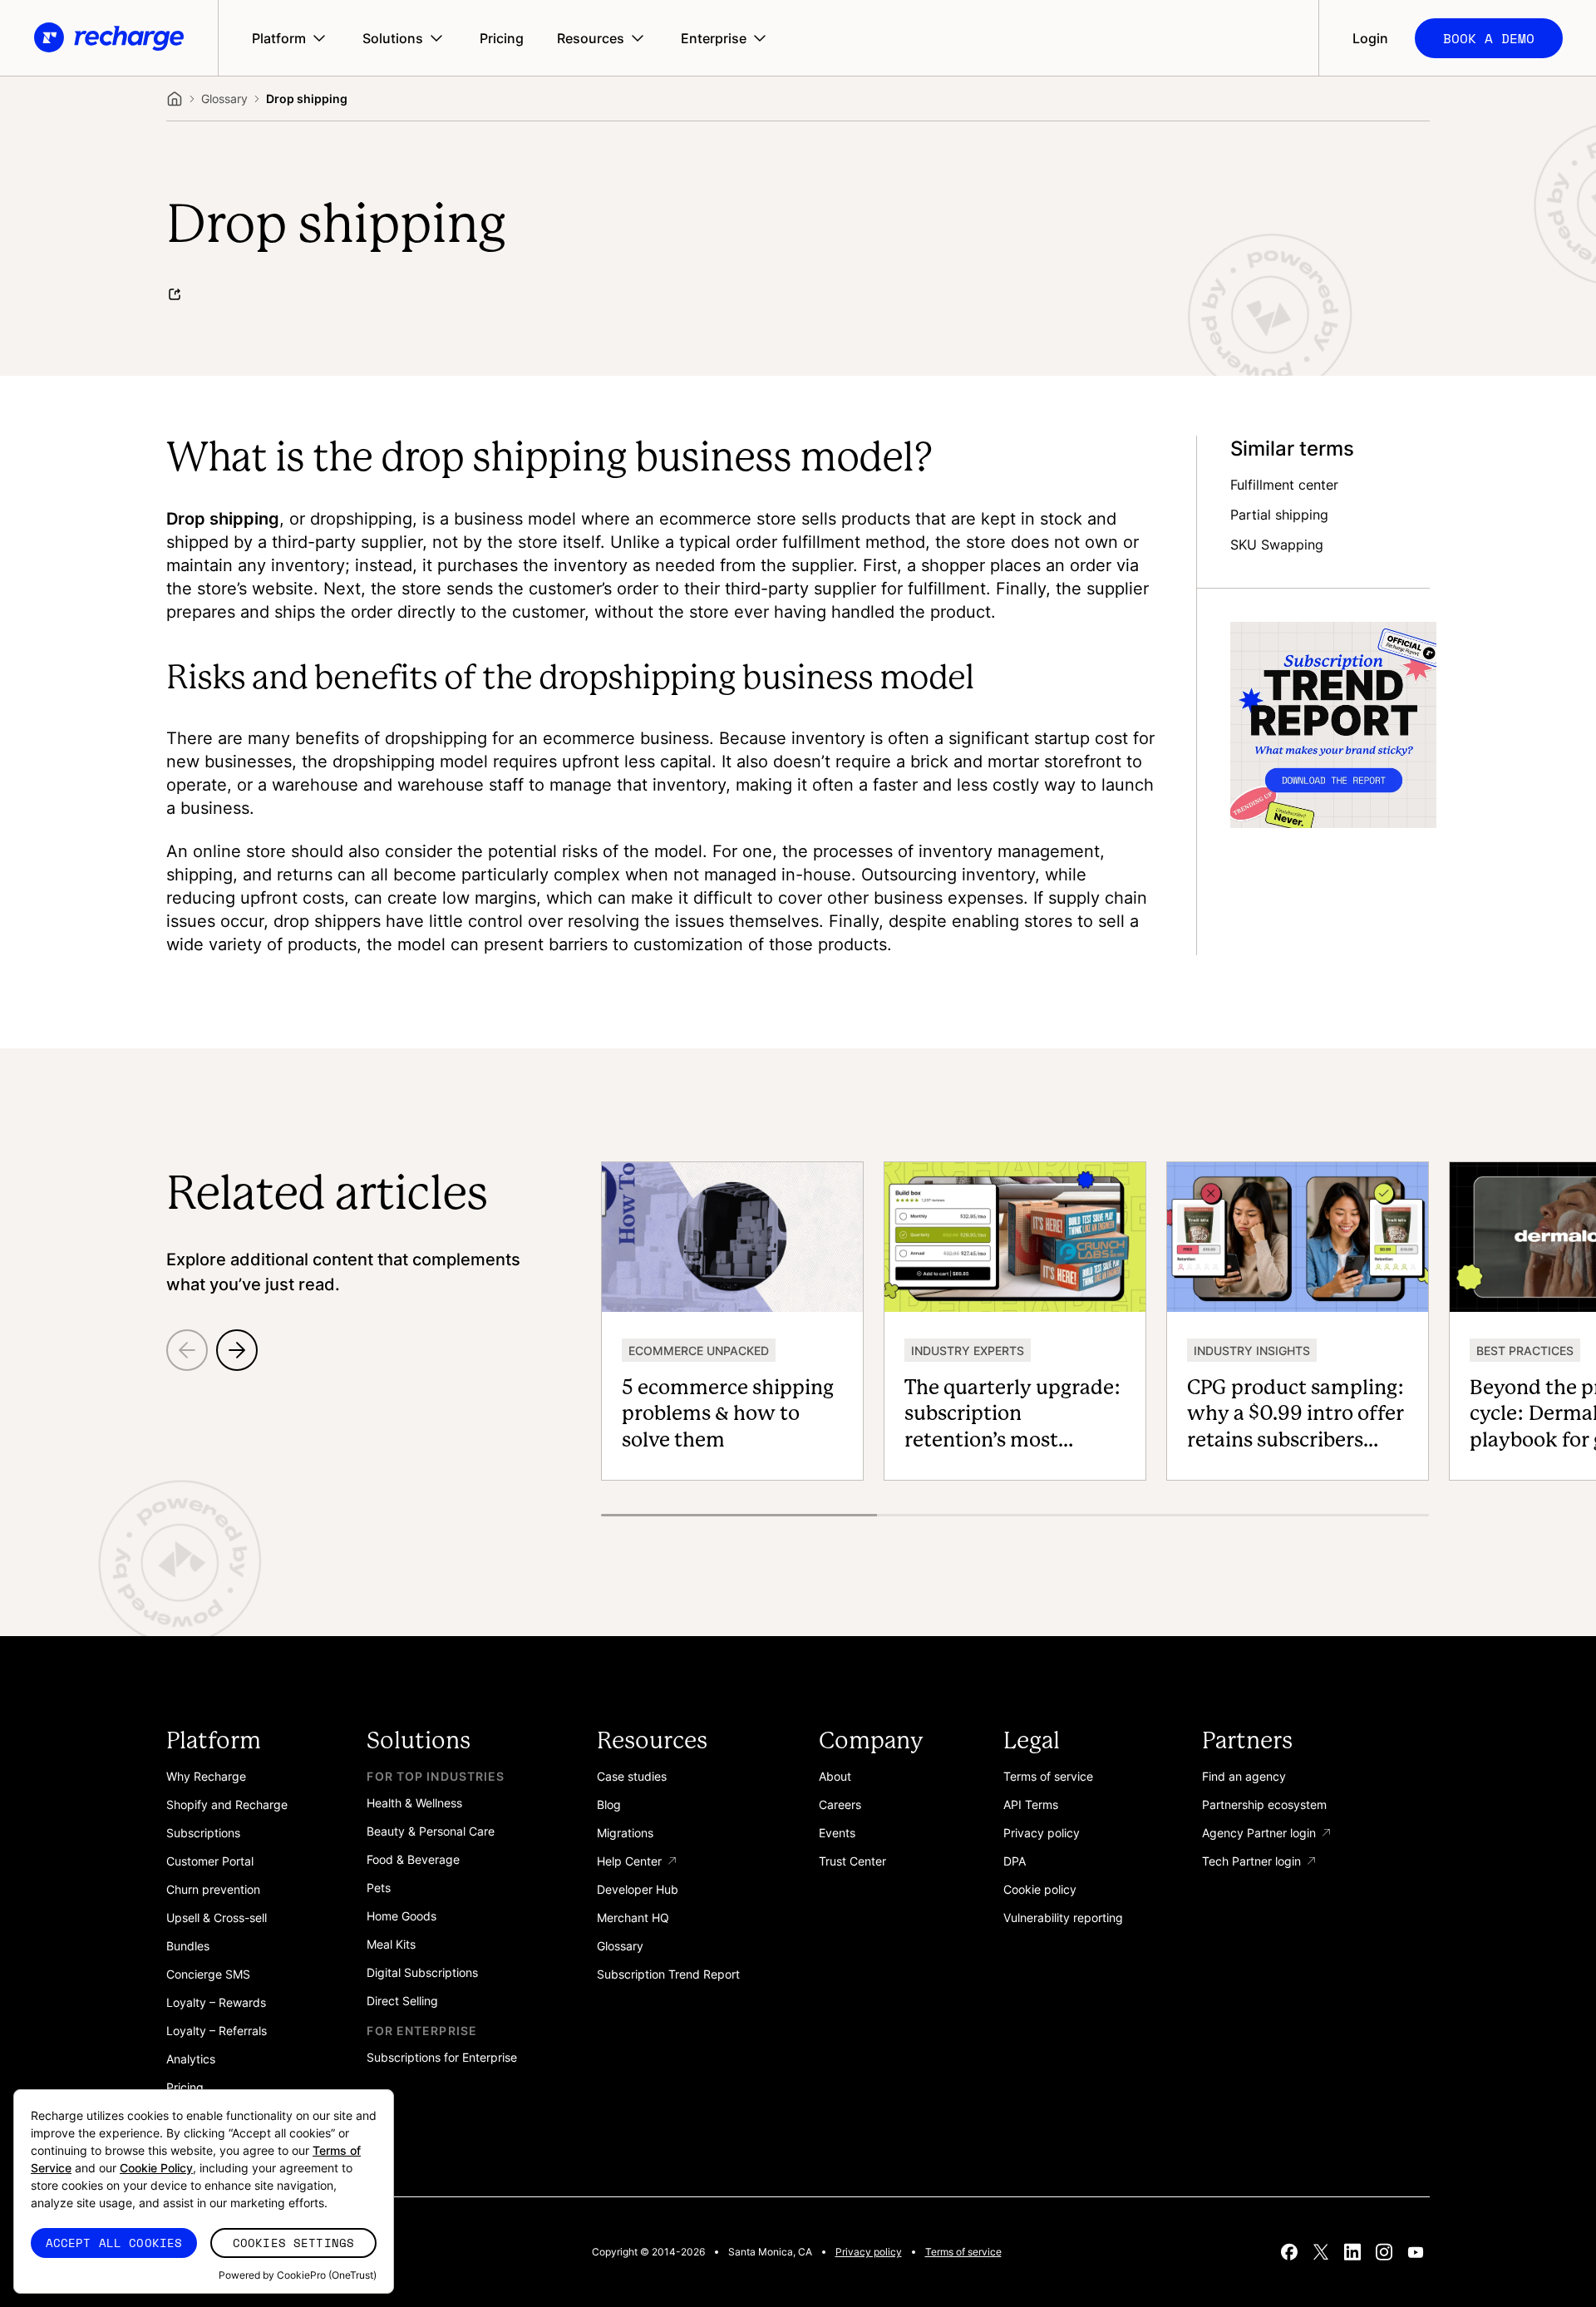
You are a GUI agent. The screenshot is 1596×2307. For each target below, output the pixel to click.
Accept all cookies (114, 2243)
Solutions (393, 38)
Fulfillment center (1284, 486)
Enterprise (714, 38)
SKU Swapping (1277, 545)
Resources (591, 38)
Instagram (1384, 2252)
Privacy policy (869, 2252)
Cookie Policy (156, 2168)
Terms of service (963, 2252)
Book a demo (1489, 38)
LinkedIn (1352, 2252)
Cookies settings (293, 2243)
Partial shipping (1279, 515)
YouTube (1416, 2252)
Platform (279, 38)
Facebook (1289, 2252)
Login (1370, 38)
